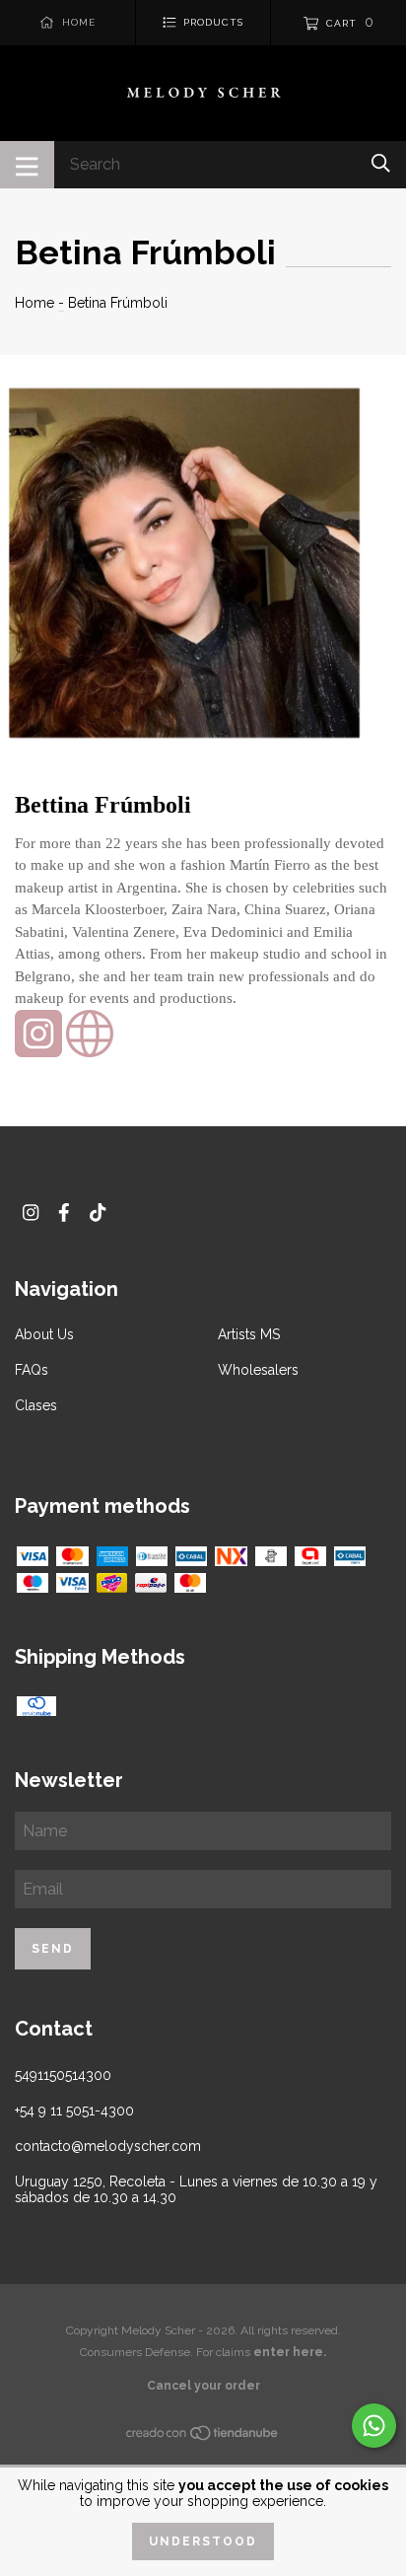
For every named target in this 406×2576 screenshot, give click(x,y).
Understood (203, 2541)
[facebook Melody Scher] (64, 1213)
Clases (36, 1405)
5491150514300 (63, 2075)
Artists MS (249, 1334)
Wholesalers (258, 1370)
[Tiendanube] (203, 2437)
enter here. (290, 2352)
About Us (44, 1334)
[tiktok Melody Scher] (98, 1213)
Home (34, 303)
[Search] (381, 163)
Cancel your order (203, 2386)
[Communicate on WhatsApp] (374, 2426)
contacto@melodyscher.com (108, 2146)
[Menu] (27, 165)
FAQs (32, 1370)
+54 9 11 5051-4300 (74, 2111)
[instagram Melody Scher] (31, 1213)
